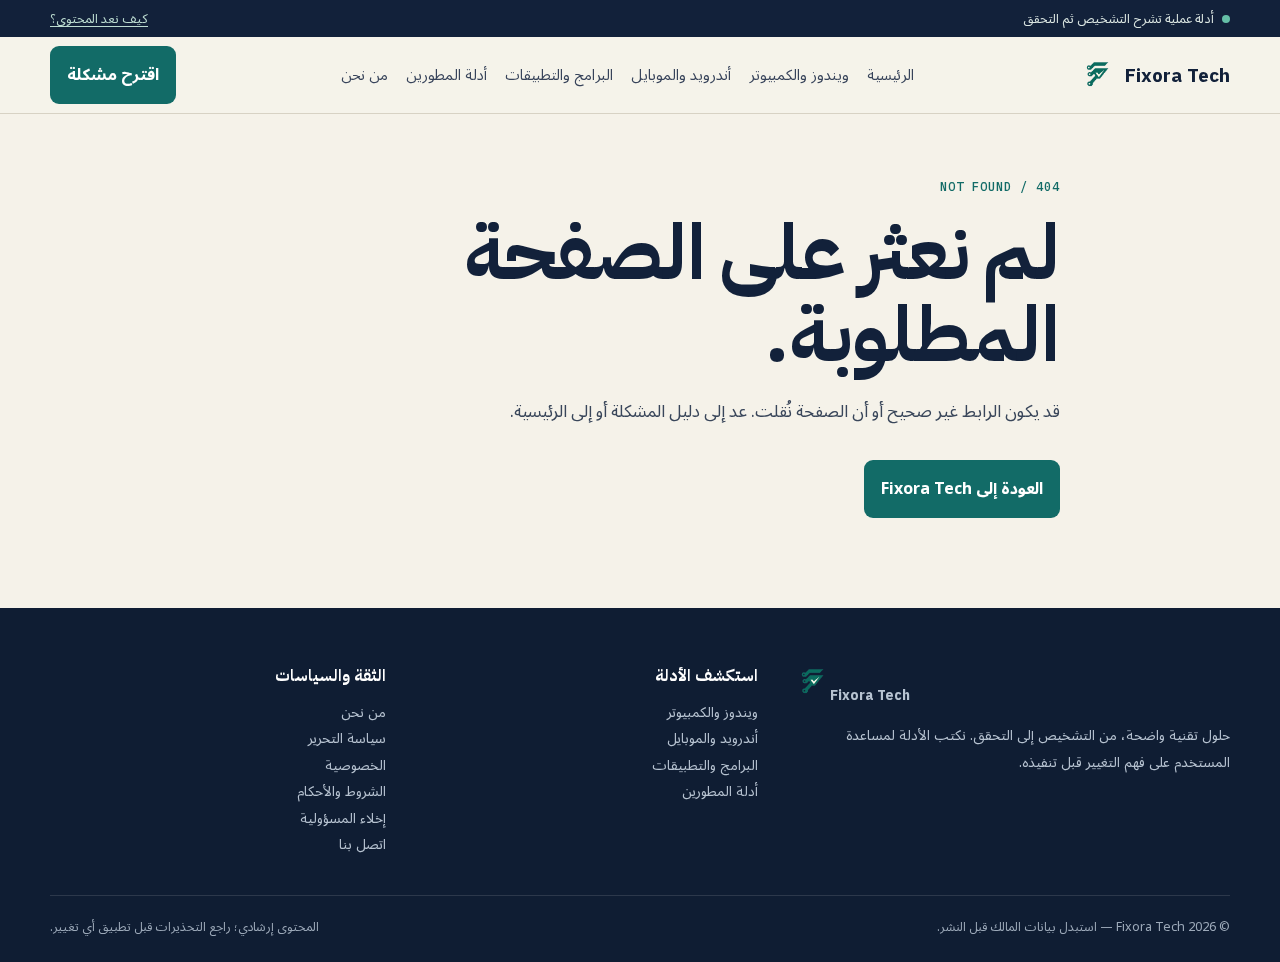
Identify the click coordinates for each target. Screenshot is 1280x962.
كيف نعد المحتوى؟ (99, 18)
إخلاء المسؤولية (343, 819)
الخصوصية (355, 766)
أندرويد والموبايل (681, 75)
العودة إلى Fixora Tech (962, 489)
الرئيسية (890, 75)
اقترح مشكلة (113, 75)
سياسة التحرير (347, 739)
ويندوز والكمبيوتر (799, 75)
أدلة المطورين (446, 75)
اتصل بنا (362, 845)
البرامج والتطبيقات (559, 75)
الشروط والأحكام (341, 792)
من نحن (364, 75)
